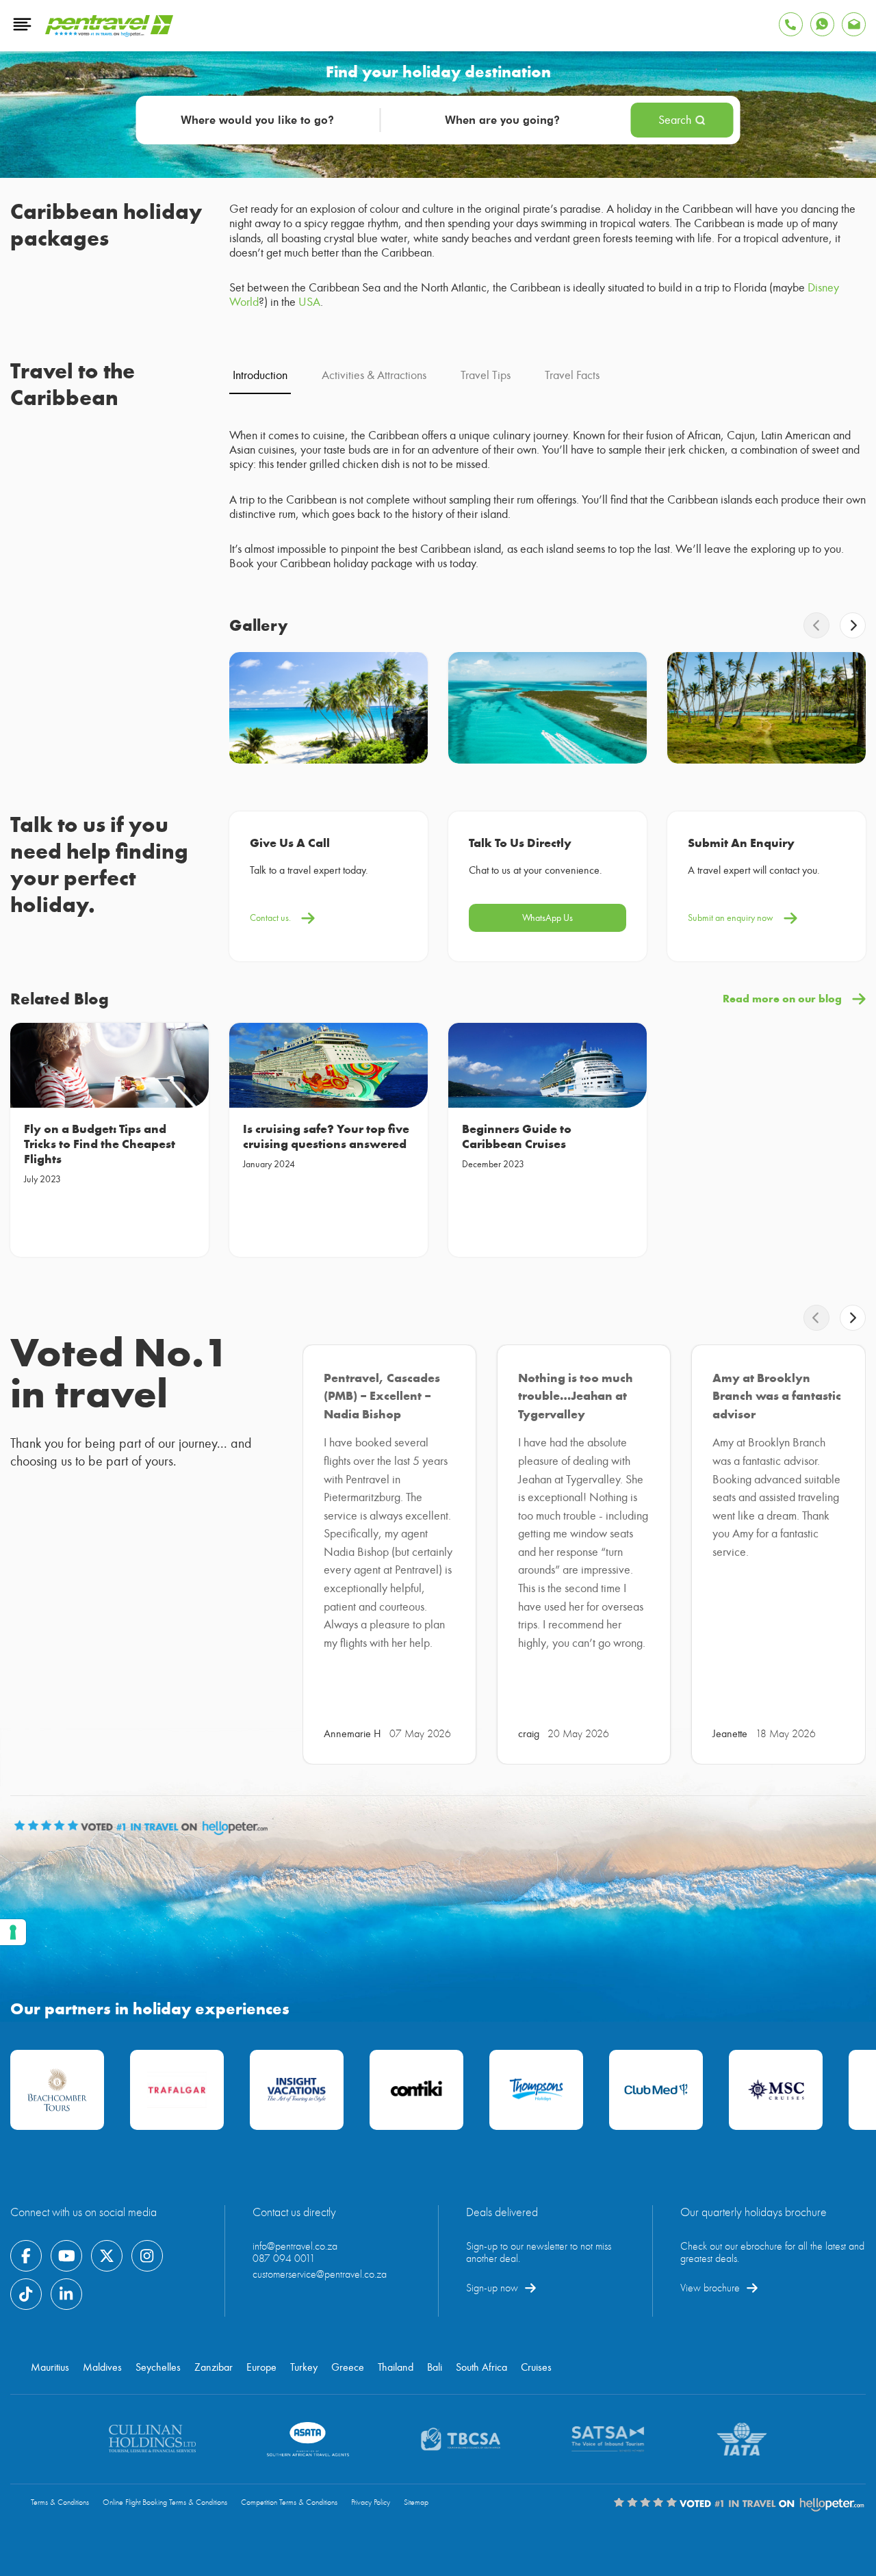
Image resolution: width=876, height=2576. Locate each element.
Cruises (536, 2367)
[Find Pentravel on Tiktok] (26, 2294)
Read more (47, 1213)
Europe (261, 2367)
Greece (348, 2367)
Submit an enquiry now (731, 918)
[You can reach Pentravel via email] (854, 24)
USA (309, 302)
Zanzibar (214, 2367)
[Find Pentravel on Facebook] (26, 2256)
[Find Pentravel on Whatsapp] (822, 24)
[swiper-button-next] (853, 625)
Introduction (260, 375)
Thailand (396, 2367)
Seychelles (158, 2367)
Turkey (304, 2367)
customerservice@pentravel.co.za (320, 2274)
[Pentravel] (109, 34)
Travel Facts (572, 375)
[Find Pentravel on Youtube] (66, 2256)
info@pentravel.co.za (295, 2246)
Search (675, 120)
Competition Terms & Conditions (289, 2502)
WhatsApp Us (547, 918)
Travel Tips (486, 375)
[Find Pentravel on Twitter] (107, 2256)
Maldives (102, 2367)
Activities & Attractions (374, 375)
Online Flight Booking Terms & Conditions (165, 2502)
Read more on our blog (782, 999)
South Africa (481, 2367)
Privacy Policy (371, 2502)
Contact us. (270, 918)
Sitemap (416, 2502)
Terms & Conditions (60, 2502)
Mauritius (50, 2367)
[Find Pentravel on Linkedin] (66, 2294)
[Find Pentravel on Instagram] (147, 2256)
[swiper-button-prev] (816, 625)
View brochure (710, 2288)
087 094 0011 (284, 2259)
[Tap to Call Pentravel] (791, 24)
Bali (435, 2367)
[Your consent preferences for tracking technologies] (13, 1932)
